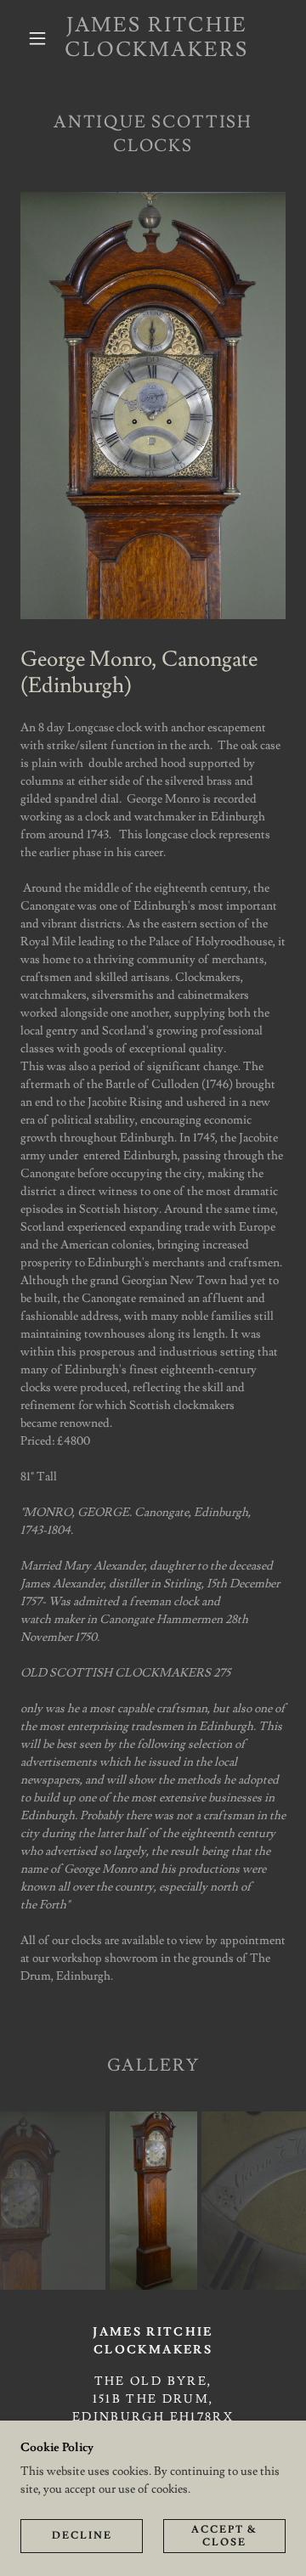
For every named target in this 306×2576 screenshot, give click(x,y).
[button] (37, 38)
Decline (82, 2536)
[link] (157, 38)
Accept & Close (224, 2535)
